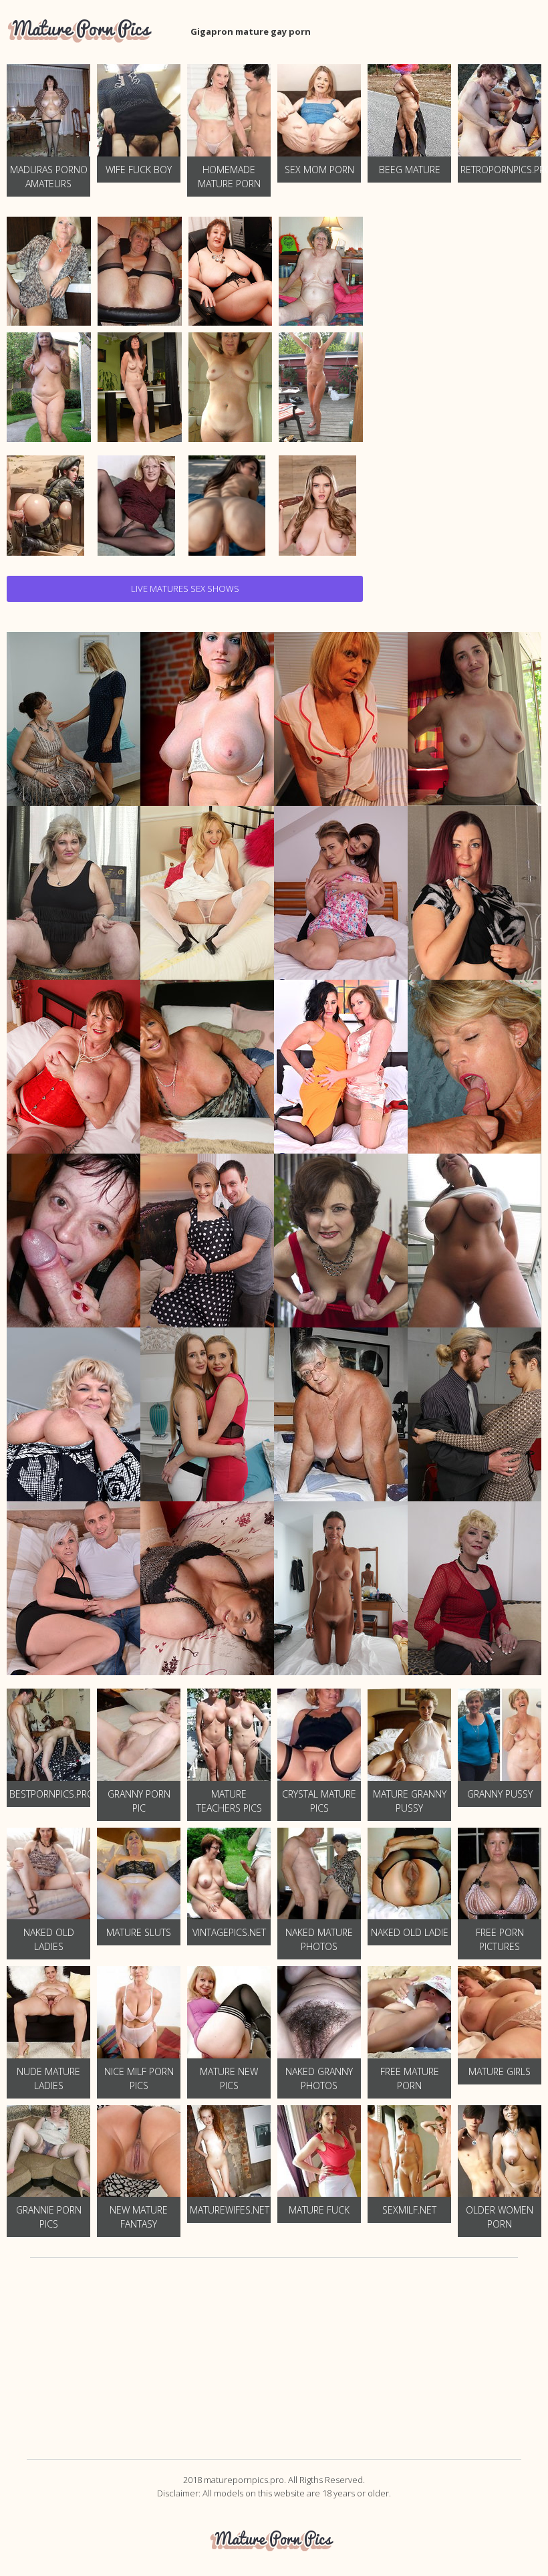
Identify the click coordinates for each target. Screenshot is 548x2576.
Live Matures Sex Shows (185, 588)
